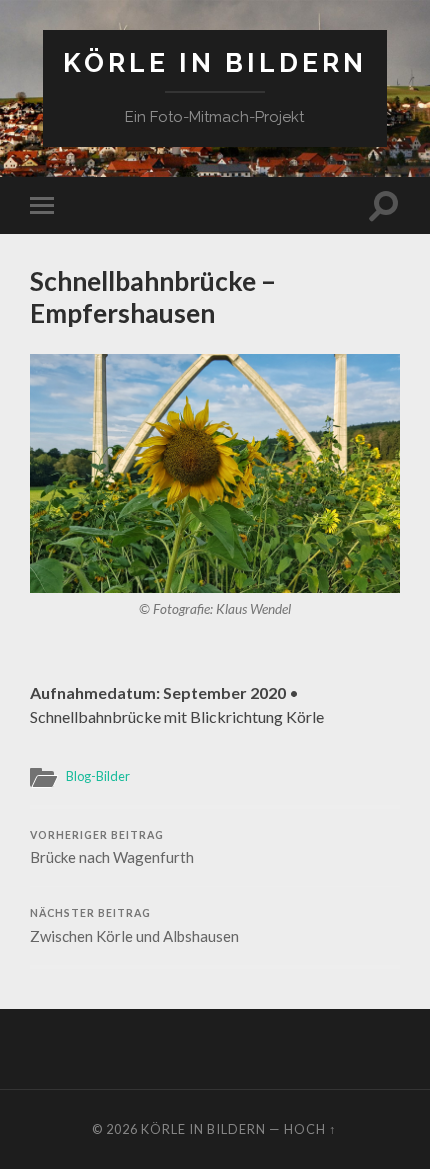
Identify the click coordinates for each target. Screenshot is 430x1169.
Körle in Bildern (215, 62)
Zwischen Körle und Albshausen (134, 926)
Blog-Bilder (98, 776)
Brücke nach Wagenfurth (112, 848)
